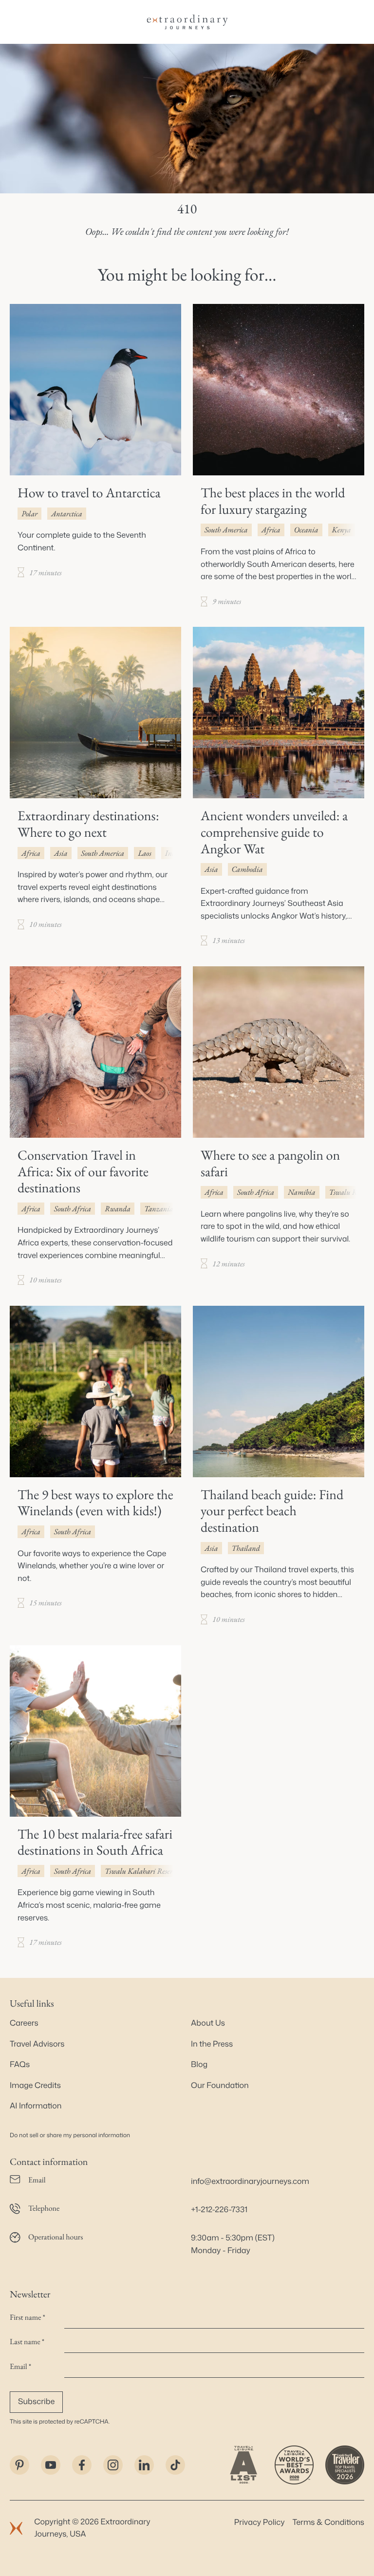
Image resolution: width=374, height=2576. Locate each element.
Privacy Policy (260, 2522)
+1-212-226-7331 (219, 2210)
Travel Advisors (37, 2044)
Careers (24, 2023)
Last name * (27, 2341)
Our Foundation (220, 2086)
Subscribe (36, 2402)
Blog (199, 2065)
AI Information (36, 2106)
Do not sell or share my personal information (70, 2135)
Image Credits (35, 2086)
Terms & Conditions (328, 2522)
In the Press (212, 2044)
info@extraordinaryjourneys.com (250, 2181)
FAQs (20, 2065)
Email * (20, 2366)
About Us (208, 2023)
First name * (28, 2317)
